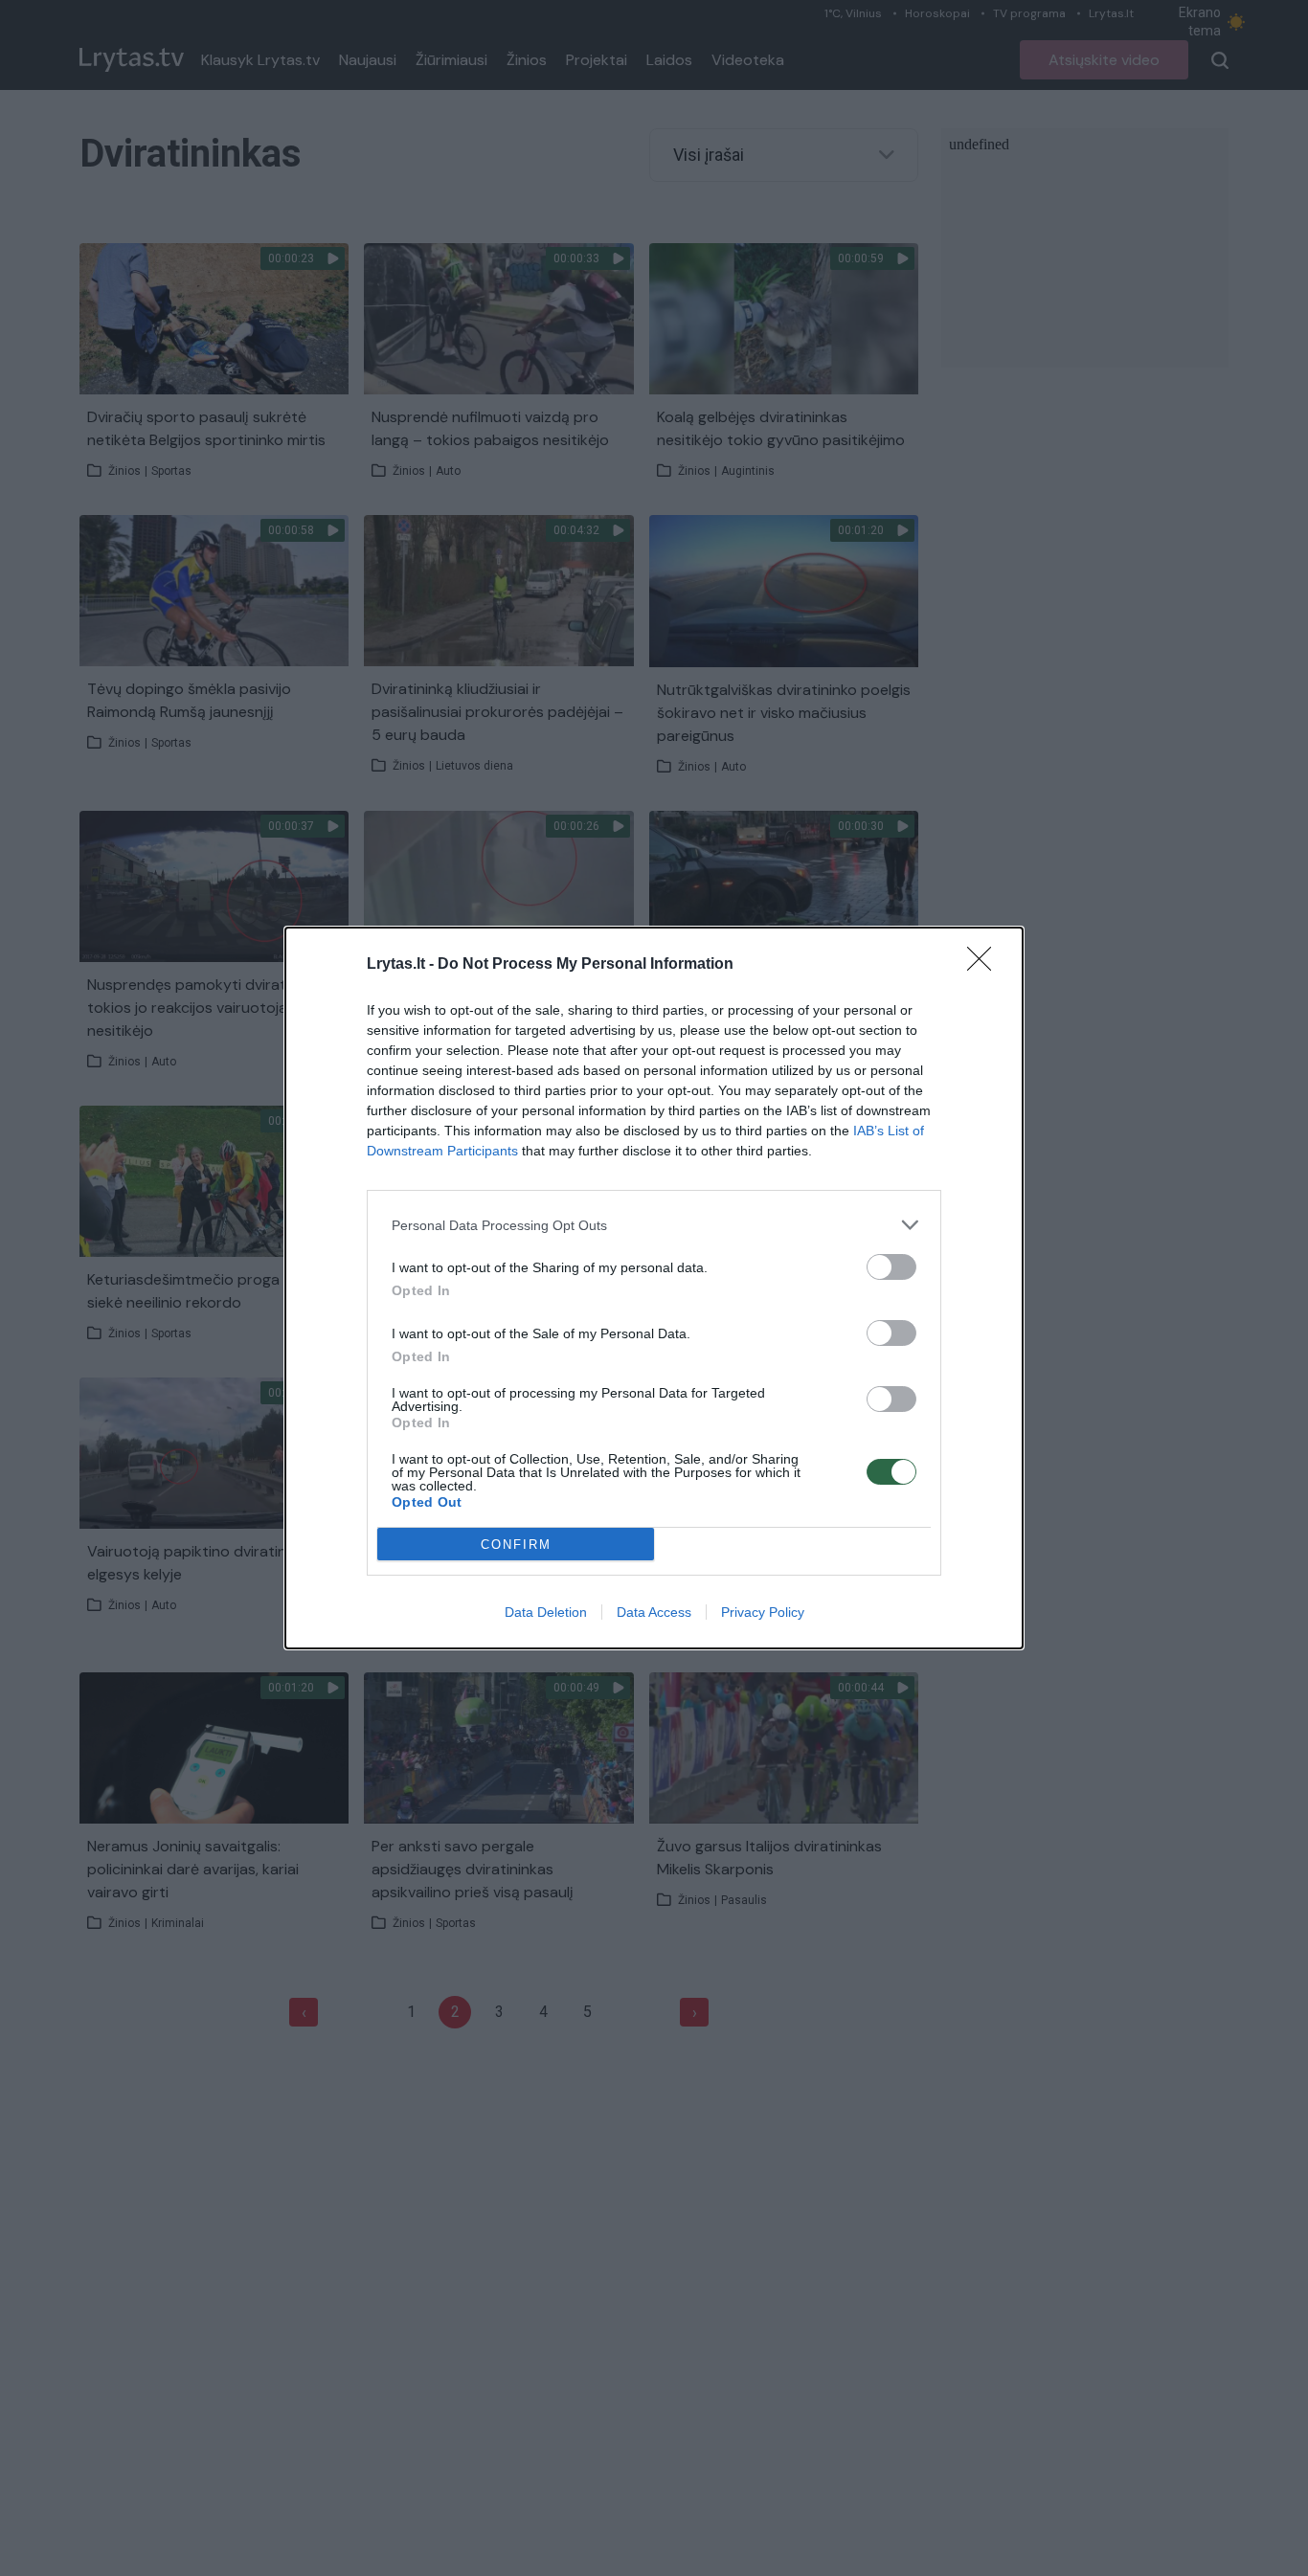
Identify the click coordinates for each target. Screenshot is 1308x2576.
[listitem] (654, 1225)
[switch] (891, 1267)
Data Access (654, 1612)
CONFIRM (516, 1545)
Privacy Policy (763, 1612)
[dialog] (654, 1288)
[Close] (985, 965)
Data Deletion (546, 1612)
